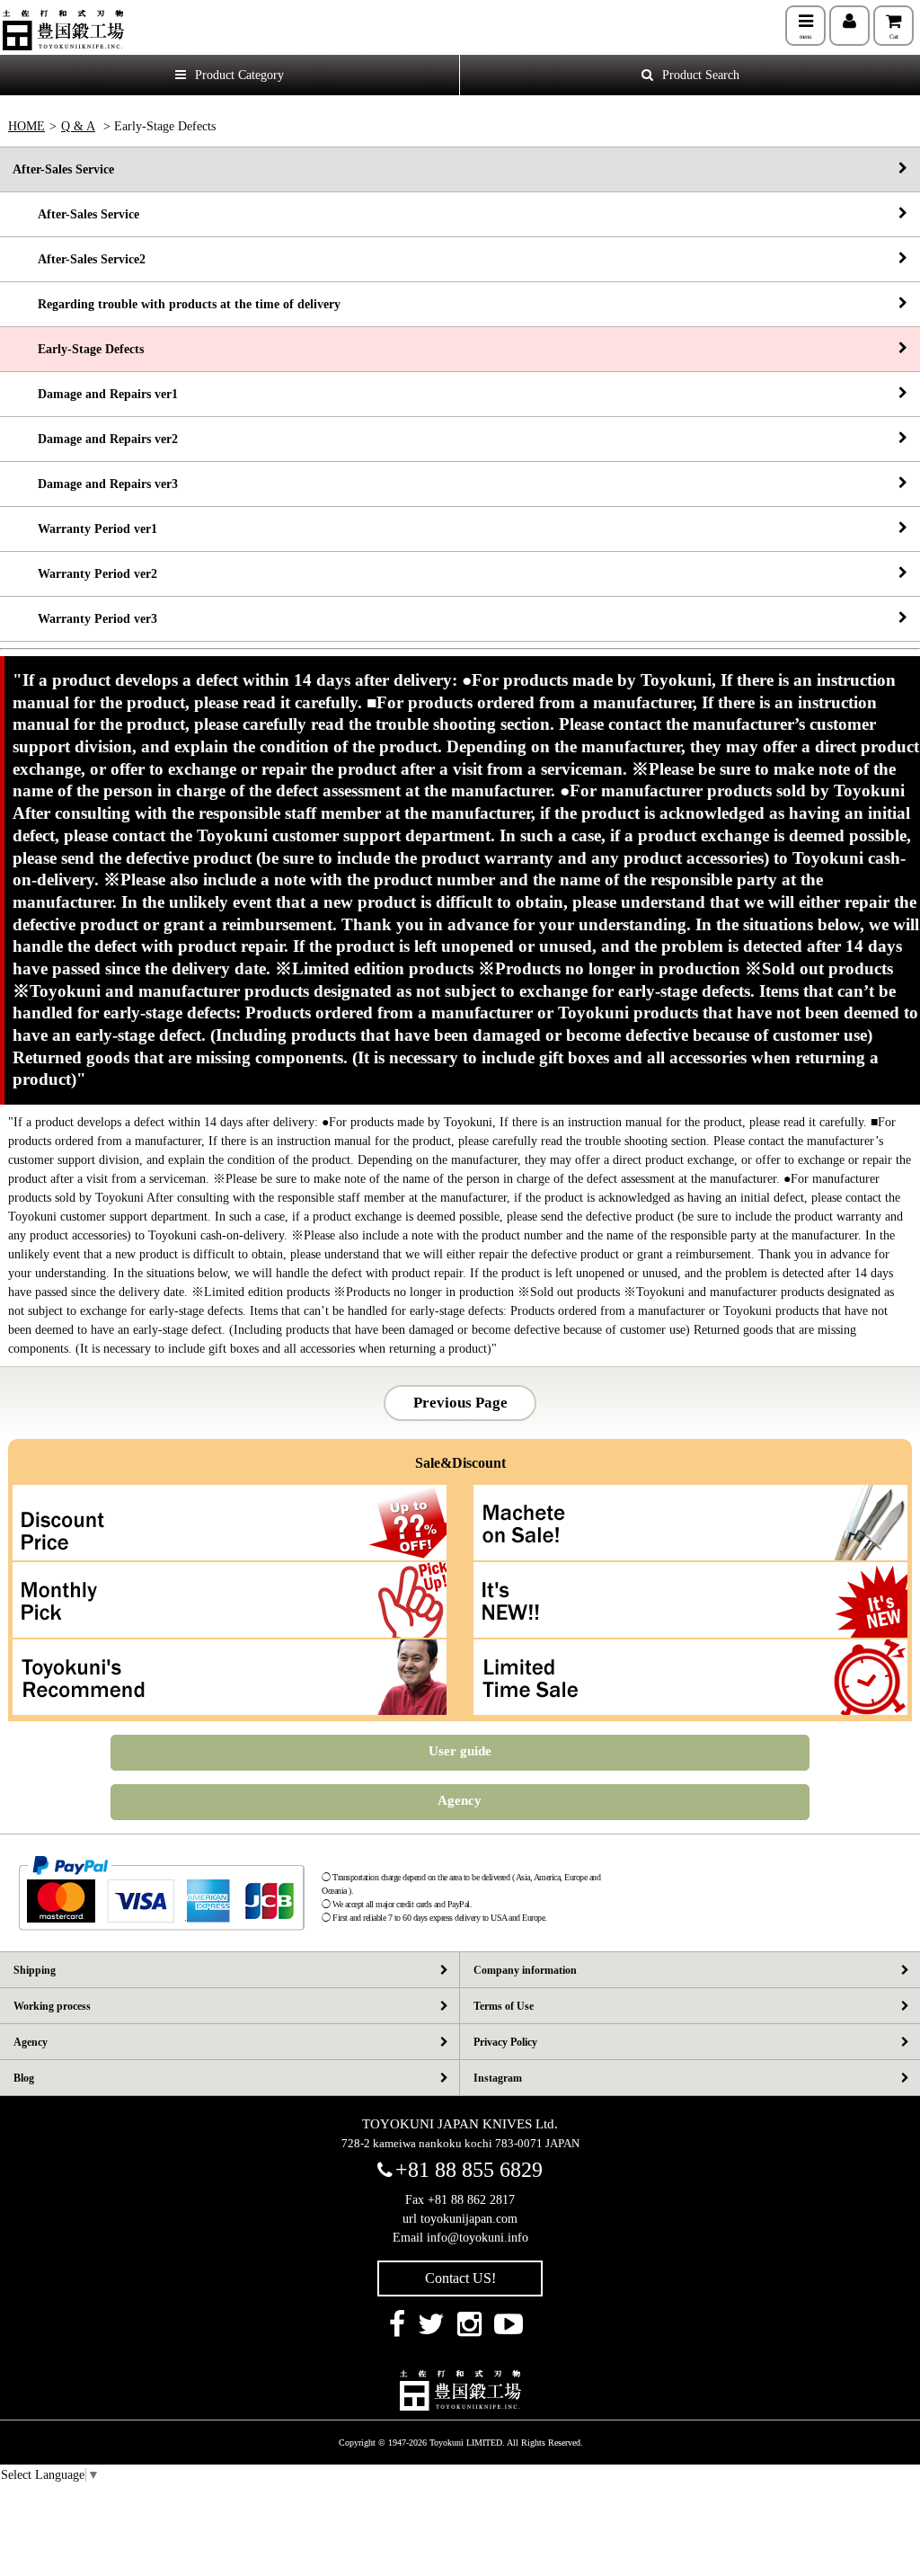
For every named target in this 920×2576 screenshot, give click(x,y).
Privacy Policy (505, 2042)
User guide (460, 1751)
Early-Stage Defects (78, 349)
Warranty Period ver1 (85, 529)
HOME (27, 126)
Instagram (498, 2078)
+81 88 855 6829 (469, 2170)
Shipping (35, 1970)
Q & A (78, 126)
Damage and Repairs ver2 (95, 439)
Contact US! (460, 2278)
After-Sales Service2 (79, 259)
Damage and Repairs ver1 (95, 394)
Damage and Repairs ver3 (95, 484)
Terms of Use (504, 2006)
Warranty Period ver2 (85, 574)
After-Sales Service (63, 169)
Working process (52, 2006)
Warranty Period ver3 (85, 619)
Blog (24, 2078)
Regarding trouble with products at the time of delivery (177, 304)
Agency (460, 1800)
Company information (525, 1970)
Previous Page (460, 1403)
